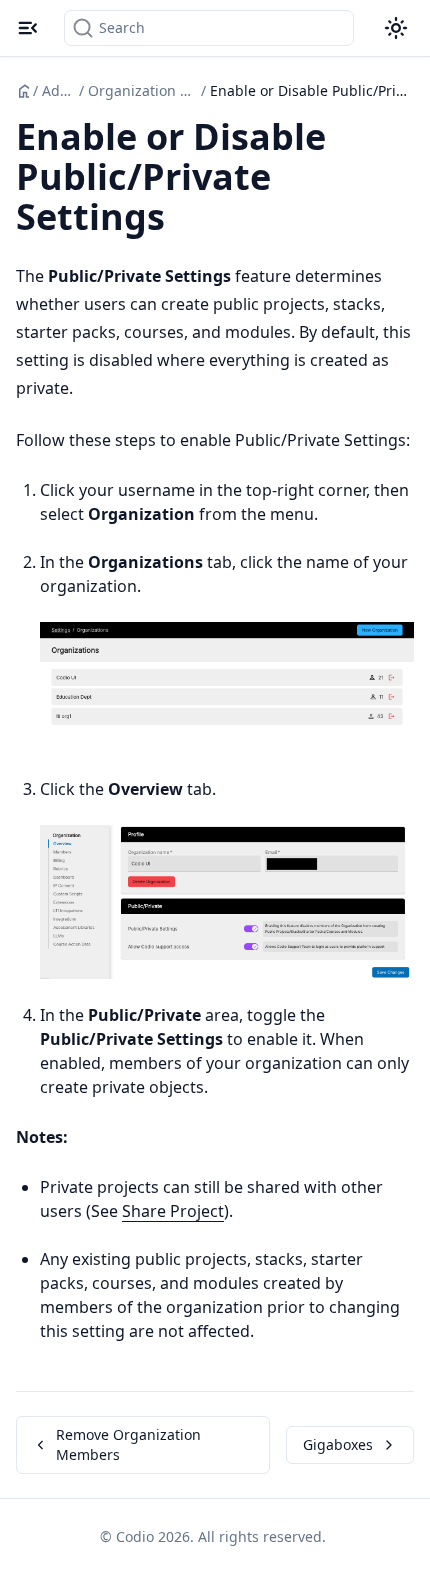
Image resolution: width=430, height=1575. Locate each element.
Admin (58, 90)
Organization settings (142, 90)
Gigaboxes (338, 1444)
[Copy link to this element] (187, 220)
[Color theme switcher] (396, 28)
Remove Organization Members (128, 1444)
